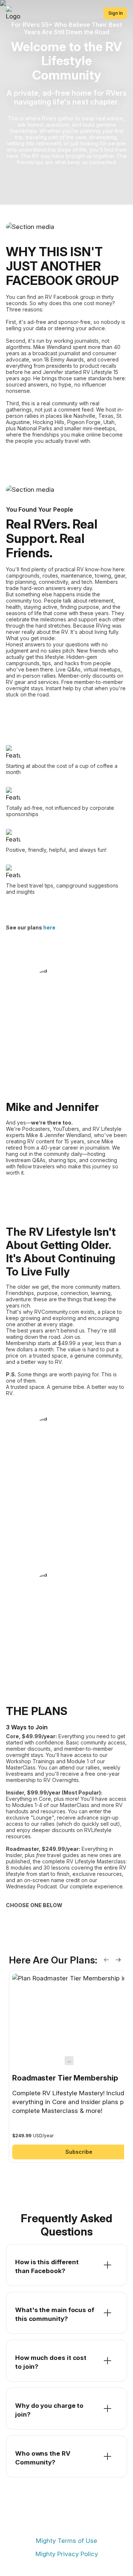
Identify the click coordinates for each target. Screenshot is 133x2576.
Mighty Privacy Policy (67, 2554)
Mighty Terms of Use (66, 2541)
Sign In (115, 13)
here (49, 927)
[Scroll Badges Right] (118, 1960)
